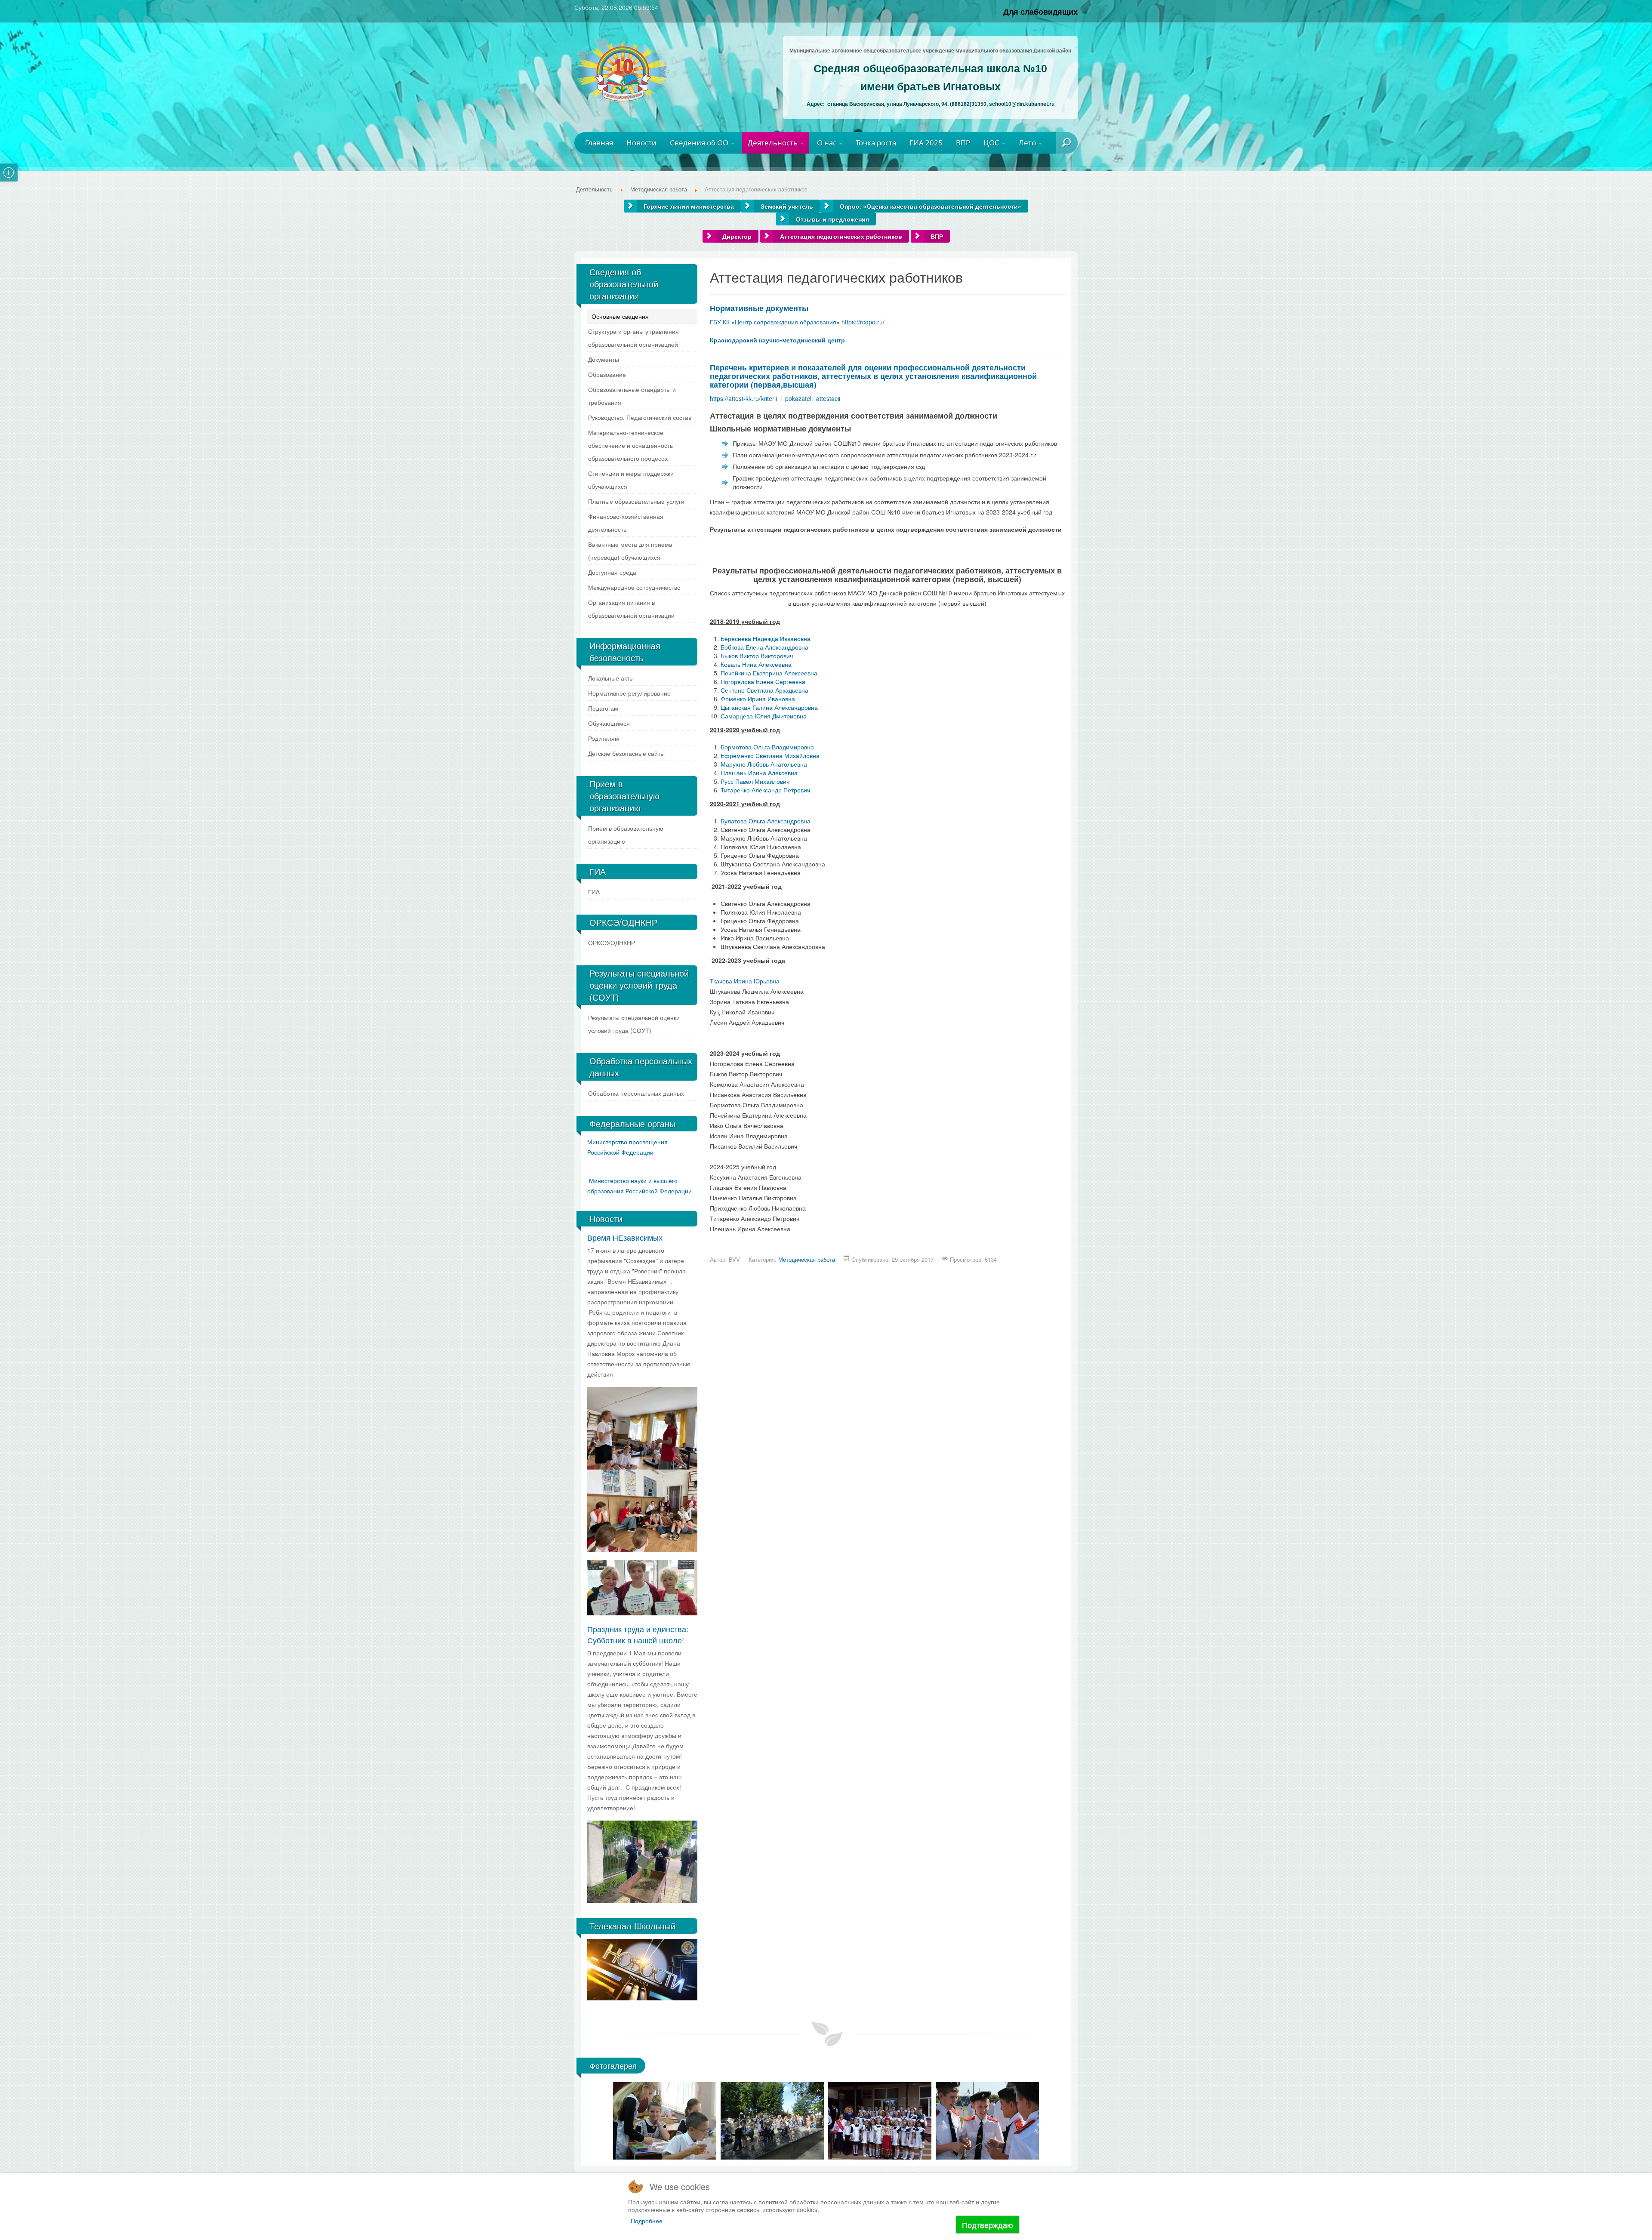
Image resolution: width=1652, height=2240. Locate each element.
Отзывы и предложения (832, 219)
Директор (737, 236)
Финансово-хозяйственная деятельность (626, 523)
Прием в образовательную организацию (626, 835)
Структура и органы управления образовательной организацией (633, 338)
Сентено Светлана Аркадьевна (764, 690)
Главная (599, 143)
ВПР (963, 143)
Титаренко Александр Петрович (765, 790)
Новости (641, 143)
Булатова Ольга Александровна (766, 821)
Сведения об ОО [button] (700, 143)
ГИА (594, 892)
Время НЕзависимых (625, 1237)
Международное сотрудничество (634, 587)
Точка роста (876, 143)
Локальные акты (611, 678)
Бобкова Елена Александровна (764, 647)
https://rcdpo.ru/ (863, 322)
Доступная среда (612, 572)
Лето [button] (1028, 143)
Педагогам (603, 708)
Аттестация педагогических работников (841, 236)
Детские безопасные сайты (626, 753)
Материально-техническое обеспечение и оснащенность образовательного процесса (630, 445)
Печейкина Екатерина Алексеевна (769, 673)
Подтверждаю (988, 2225)
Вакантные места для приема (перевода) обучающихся (630, 551)
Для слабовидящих (1040, 11)
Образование (607, 374)
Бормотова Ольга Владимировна (767, 747)
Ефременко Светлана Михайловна (770, 755)
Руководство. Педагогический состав (640, 417)
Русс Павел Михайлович (755, 781)
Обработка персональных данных (636, 1093)
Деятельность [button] (774, 143)
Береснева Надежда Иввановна (766, 638)
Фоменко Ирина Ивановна (758, 699)
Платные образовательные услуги (636, 501)
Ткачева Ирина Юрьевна (745, 981)
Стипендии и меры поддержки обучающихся (631, 480)
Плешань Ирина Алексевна (759, 773)
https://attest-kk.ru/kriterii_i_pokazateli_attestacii (775, 398)
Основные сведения (620, 316)
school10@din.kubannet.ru (1022, 104)
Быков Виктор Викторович (757, 656)
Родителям (604, 738)
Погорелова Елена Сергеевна (763, 681)
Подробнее (647, 2221)
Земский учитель (787, 206)
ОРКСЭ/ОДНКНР (612, 943)
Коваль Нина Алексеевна (756, 664)
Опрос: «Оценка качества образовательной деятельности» (931, 206)
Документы (604, 359)
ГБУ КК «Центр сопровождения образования (773, 322)
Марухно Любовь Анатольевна (764, 764)
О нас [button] (828, 143)
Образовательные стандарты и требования (632, 396)
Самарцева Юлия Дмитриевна (764, 716)
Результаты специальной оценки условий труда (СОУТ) (634, 1024)
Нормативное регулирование (629, 693)
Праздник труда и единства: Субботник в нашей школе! (638, 1634)
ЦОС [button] (992, 143)
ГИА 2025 (926, 143)
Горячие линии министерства (689, 206)
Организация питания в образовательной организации (631, 609)
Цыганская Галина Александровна (769, 707)
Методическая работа (807, 1259)
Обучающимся (609, 723)
